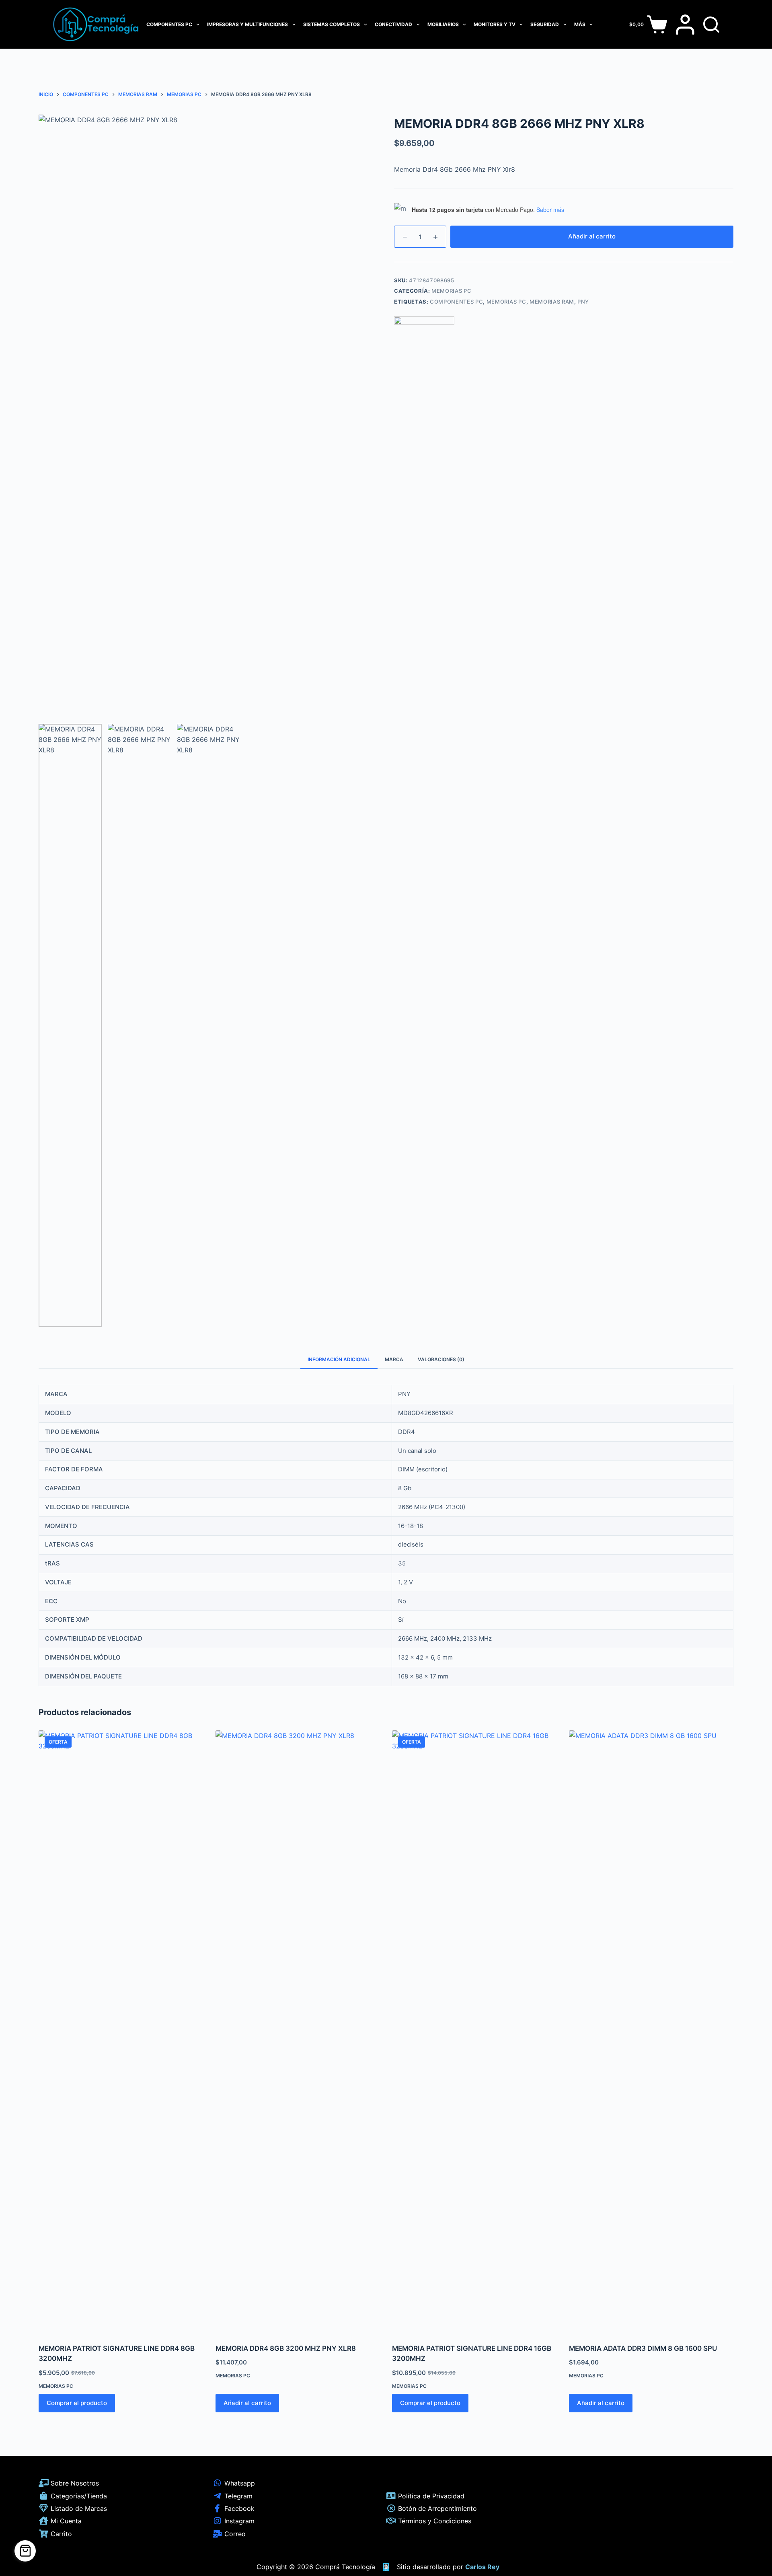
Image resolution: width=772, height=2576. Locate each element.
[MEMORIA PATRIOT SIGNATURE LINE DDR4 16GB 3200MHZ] (474, 2032)
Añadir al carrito (592, 236)
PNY (583, 302)
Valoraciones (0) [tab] (441, 1359)
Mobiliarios (443, 24)
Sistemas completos (332, 24)
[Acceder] (685, 25)
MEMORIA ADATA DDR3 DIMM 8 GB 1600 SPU (643, 2348)
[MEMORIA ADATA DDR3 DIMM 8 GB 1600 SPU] (651, 2032)
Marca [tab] (394, 1359)
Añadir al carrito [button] (247, 2403)
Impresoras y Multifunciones (247, 24)
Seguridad (545, 24)
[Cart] (25, 2551)
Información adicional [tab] (339, 1359)
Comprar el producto (77, 2403)
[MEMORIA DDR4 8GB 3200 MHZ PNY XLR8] (298, 2032)
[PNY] (424, 347)
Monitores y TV (495, 24)
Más (580, 24)
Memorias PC (451, 291)
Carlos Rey (482, 2567)
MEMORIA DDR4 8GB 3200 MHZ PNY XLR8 (286, 2348)
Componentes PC (169, 24)
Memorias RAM (552, 302)
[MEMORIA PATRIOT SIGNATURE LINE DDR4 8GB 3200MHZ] (121, 2032)
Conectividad (393, 24)
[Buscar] (711, 25)
